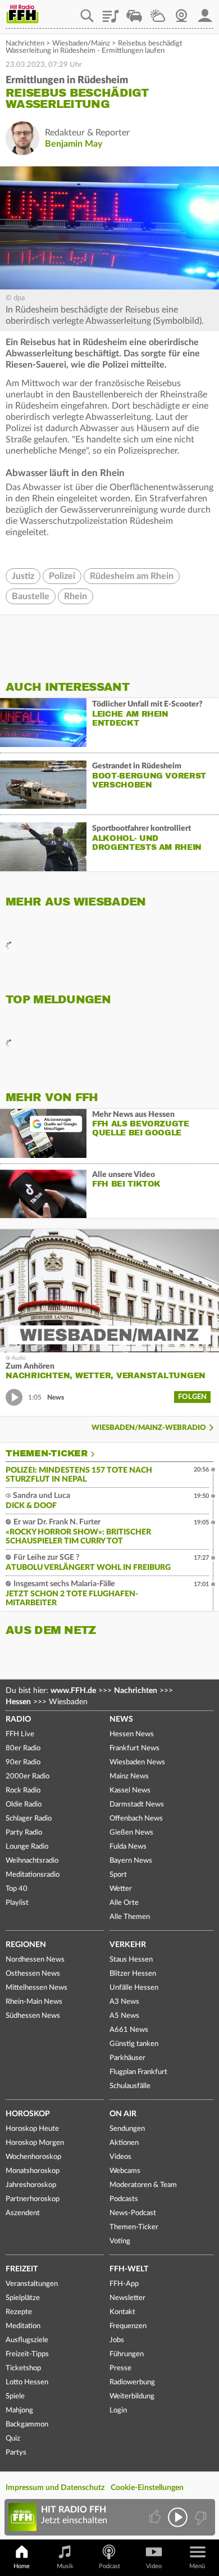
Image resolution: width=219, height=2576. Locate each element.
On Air (123, 2114)
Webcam (181, 12)
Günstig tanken (134, 2044)
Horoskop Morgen (35, 2143)
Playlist (111, 12)
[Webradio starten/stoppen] (178, 2517)
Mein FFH (205, 12)
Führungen (127, 2354)
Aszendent (23, 2213)
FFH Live (20, 1734)
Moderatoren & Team (143, 2185)
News (121, 1719)
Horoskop (28, 2114)
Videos (120, 2157)
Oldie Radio (24, 1805)
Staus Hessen (131, 1960)
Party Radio (24, 1833)
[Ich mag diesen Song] (156, 2517)
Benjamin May (74, 144)
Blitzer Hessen (133, 1974)
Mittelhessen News (36, 1988)
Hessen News (132, 1734)
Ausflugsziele (27, 2340)
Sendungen (127, 2129)
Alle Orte (124, 1903)
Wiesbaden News (137, 1762)
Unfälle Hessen (134, 1988)
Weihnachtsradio (32, 1861)
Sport (118, 1875)
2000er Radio (28, 1776)
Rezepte (19, 2312)
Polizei (62, 576)
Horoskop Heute (32, 2129)
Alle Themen (130, 1917)
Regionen (26, 1945)
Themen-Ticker (47, 1454)
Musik (65, 2566)
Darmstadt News (137, 1805)
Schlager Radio (29, 1819)
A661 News (129, 2030)
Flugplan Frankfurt (138, 2072)
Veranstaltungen (32, 2284)
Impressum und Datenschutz (55, 2488)
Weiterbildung (132, 2396)
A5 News (124, 2016)
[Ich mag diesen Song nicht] (200, 2517)
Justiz (23, 576)
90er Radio (23, 1762)
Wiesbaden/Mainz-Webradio (149, 1428)
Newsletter (127, 2298)
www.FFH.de (73, 1691)
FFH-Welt (129, 2269)
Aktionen (124, 2143)
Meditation (23, 2326)
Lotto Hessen (27, 2382)
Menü (197, 2566)
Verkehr (128, 1945)
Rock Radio (23, 1790)
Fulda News (128, 1847)
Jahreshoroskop (31, 2185)
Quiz (13, 2439)
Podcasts (124, 2199)
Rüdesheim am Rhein (132, 576)
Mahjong (19, 2410)
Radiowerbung (132, 2382)
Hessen (18, 1702)
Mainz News (129, 1776)
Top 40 (17, 1889)
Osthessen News (33, 1974)
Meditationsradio (33, 1875)
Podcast (109, 2566)
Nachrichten (25, 44)
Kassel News (130, 1790)
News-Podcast (133, 2213)
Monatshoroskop (33, 2171)
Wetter (158, 12)
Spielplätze (23, 2298)
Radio (18, 1719)
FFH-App (124, 2284)
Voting (120, 2241)
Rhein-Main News (34, 2002)
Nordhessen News (35, 1960)
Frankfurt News (134, 1748)
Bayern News (131, 1861)
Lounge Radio (27, 1847)
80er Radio (23, 1748)
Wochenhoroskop (33, 2157)
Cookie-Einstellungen (147, 2488)
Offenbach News (136, 1819)
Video (154, 2566)
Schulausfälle (130, 2086)
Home (22, 2566)
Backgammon (27, 2425)
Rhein (76, 596)
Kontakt (122, 2312)
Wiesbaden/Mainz (81, 44)
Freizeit (22, 2269)
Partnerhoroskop (33, 2199)
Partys (16, 2453)
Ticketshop (23, 2368)
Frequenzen (128, 2326)
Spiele (15, 2396)
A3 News (124, 2002)
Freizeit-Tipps (27, 2354)
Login (118, 2410)
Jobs (117, 2340)
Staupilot (134, 12)
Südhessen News (33, 2016)
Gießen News (131, 1833)
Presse (120, 2368)
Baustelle (31, 596)
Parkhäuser (127, 2058)
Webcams (125, 2171)
